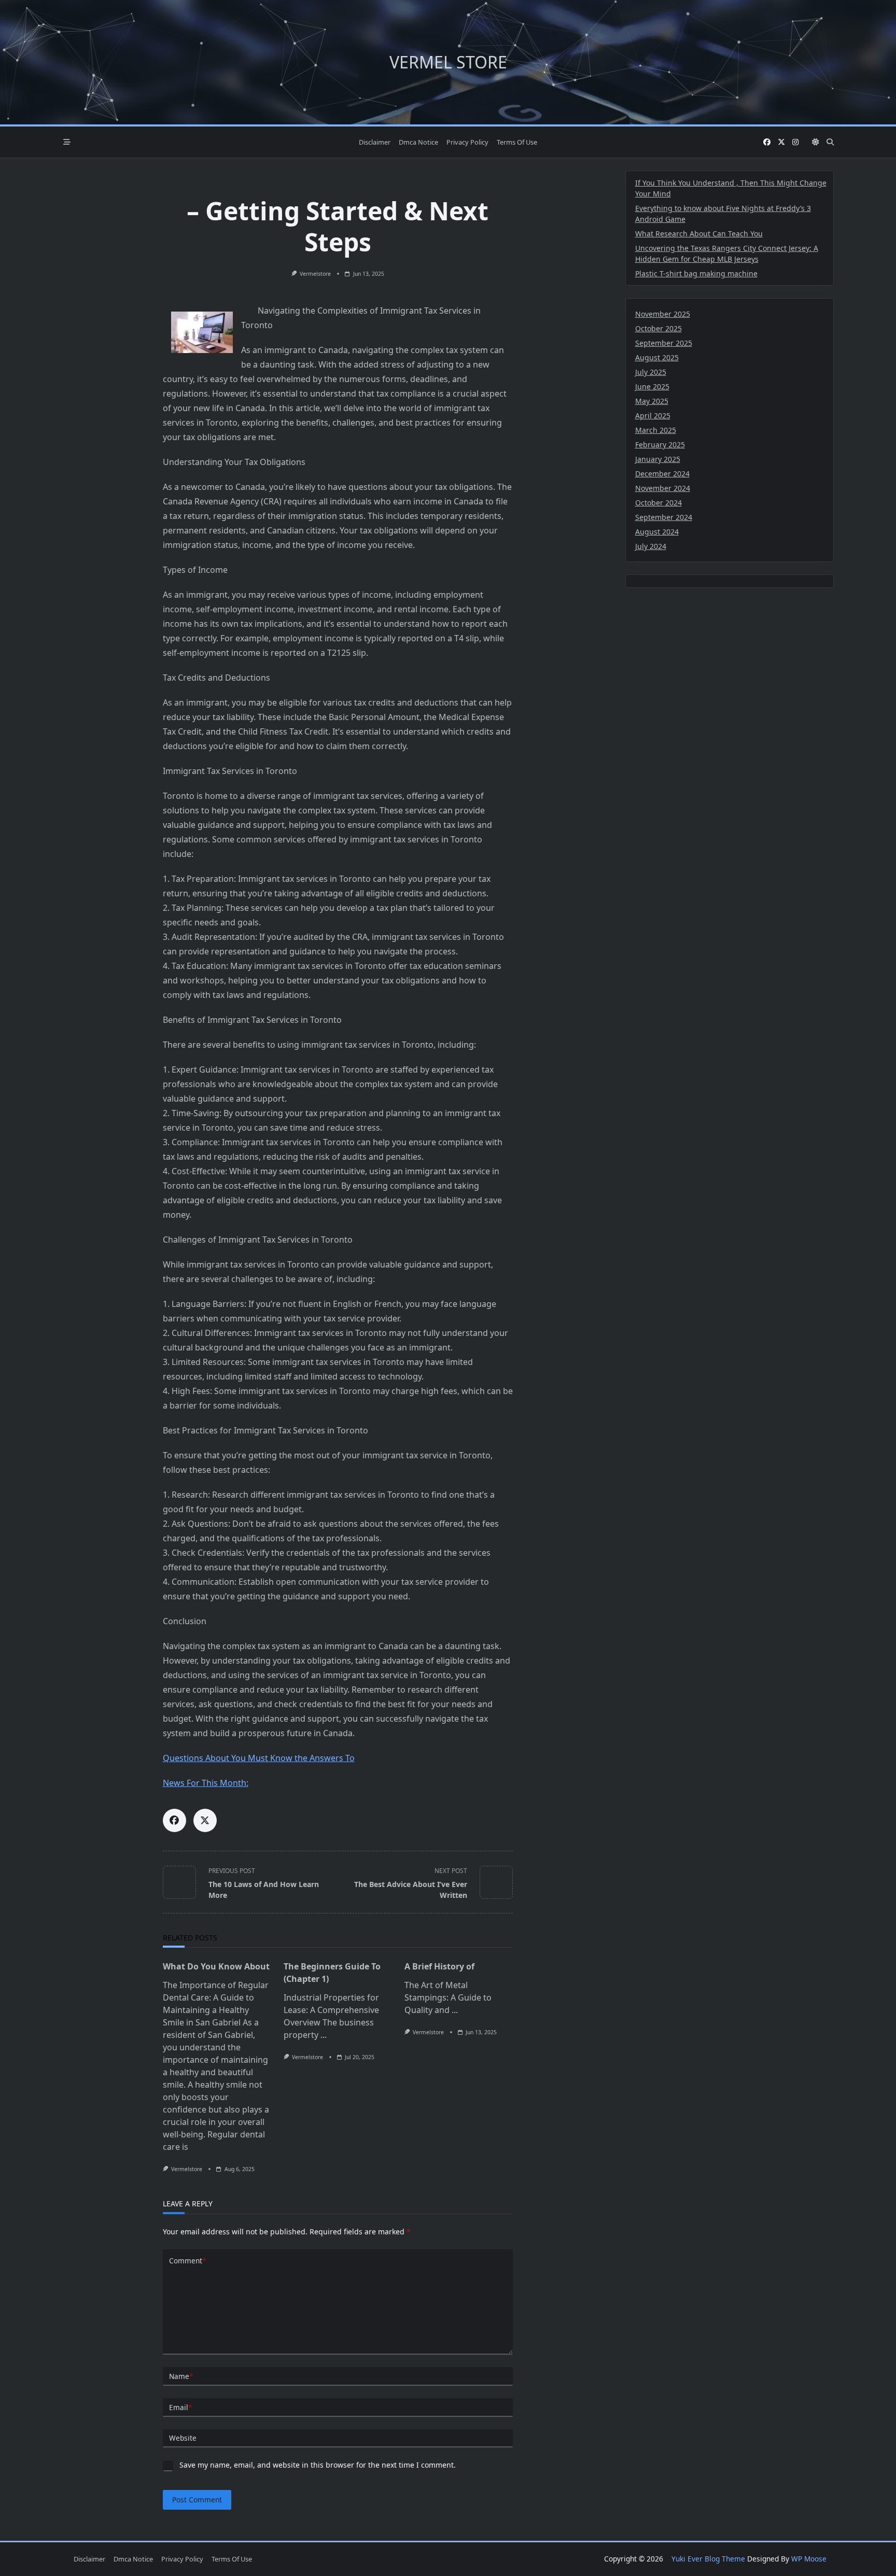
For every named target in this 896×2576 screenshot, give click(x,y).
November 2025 (663, 314)
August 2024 (657, 532)
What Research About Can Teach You (699, 234)
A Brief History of (439, 1966)
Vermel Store (448, 62)
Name (181, 2376)
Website (183, 2438)
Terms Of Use (517, 142)
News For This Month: (206, 1783)
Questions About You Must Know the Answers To (259, 1758)
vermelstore (315, 274)
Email (180, 2407)
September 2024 (664, 517)
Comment (187, 2261)
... (324, 2035)
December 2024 (662, 474)
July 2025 (651, 372)
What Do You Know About (216, 1966)
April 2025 (653, 416)
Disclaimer (375, 142)
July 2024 (651, 546)
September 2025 (664, 343)
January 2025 (658, 459)
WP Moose (809, 2559)
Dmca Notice (418, 142)
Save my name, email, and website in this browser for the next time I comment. (318, 2465)
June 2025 (652, 386)
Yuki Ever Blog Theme (708, 2559)
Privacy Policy (467, 142)
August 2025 (657, 357)
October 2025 (659, 328)
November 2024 (663, 488)
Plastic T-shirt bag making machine (696, 273)
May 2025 (652, 401)
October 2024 (659, 503)
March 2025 (656, 430)
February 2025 (660, 445)
